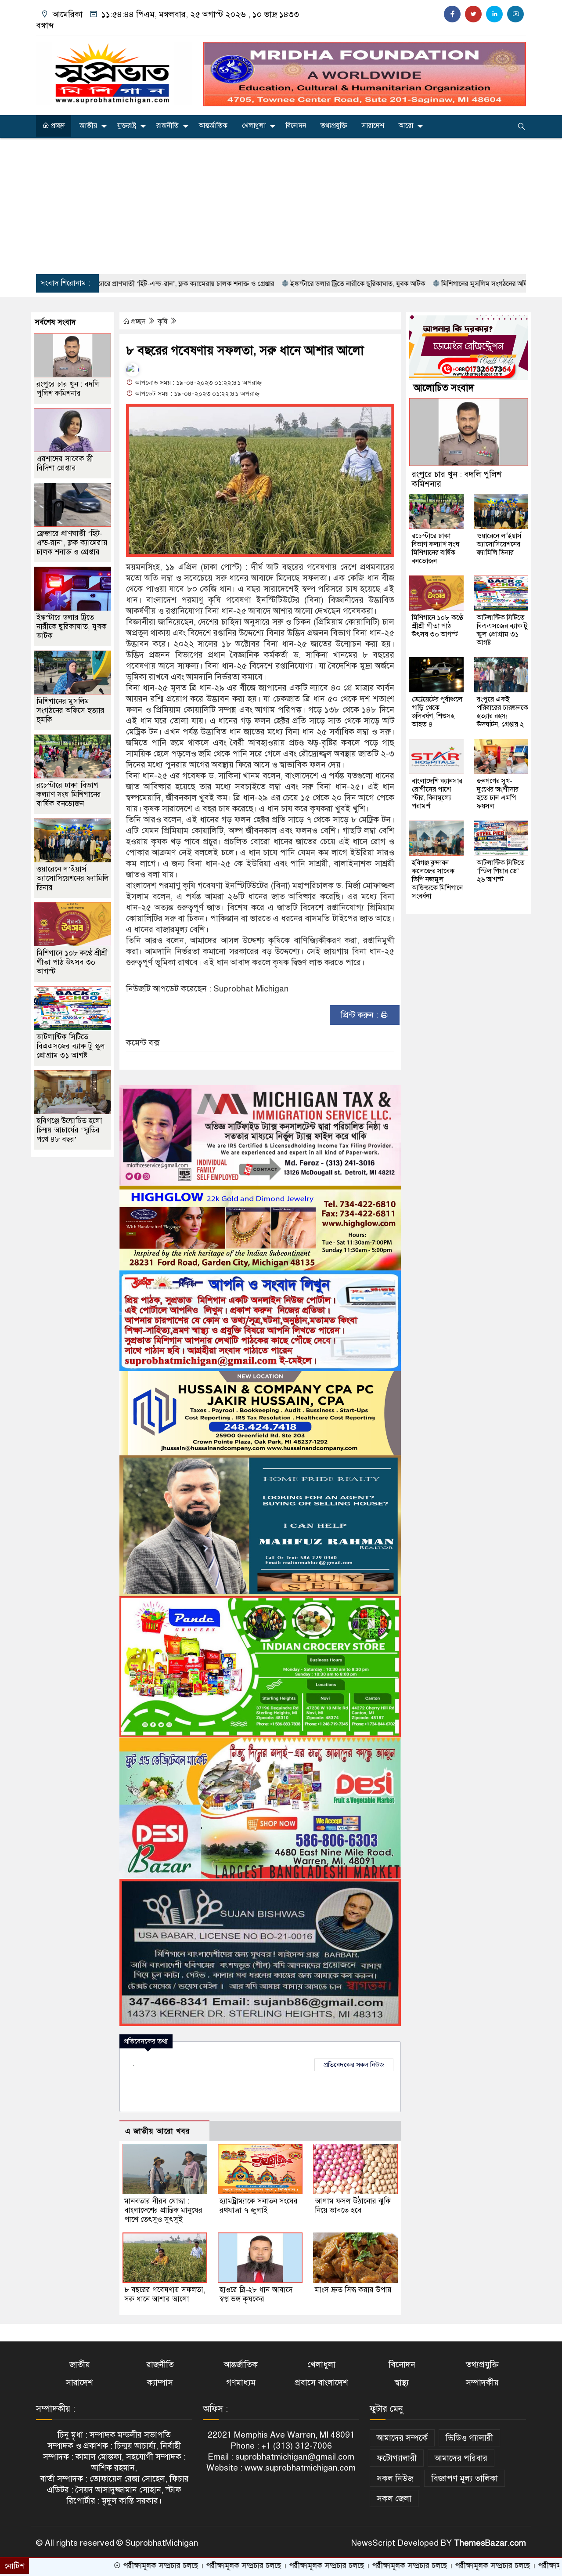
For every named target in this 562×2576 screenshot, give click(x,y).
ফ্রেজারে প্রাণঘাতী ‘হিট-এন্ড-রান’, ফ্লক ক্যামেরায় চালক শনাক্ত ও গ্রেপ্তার (72, 543)
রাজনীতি (168, 126)
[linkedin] (494, 14)
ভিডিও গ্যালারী (469, 2438)
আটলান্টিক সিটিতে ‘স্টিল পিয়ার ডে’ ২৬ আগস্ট (501, 871)
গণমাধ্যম (241, 2382)
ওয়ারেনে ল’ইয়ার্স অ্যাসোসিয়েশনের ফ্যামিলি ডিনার (73, 878)
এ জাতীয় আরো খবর (158, 2131)
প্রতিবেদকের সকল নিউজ (354, 2065)
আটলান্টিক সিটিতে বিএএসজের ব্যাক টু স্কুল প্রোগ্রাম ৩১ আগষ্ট (71, 1046)
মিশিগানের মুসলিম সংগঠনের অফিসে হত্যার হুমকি (412, 284)
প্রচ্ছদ (57, 126)
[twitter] (473, 14)
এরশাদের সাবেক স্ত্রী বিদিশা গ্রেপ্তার (65, 463)
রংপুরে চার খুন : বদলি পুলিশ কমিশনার (68, 389)
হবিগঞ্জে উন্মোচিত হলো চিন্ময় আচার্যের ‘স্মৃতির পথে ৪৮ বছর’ (69, 1130)
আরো (406, 126)
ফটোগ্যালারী (397, 2458)
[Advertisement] (281, 206)
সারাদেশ (373, 126)
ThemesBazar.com (490, 2543)
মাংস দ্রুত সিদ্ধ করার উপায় (353, 2290)
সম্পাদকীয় (482, 2382)
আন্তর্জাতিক (213, 126)
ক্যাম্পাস (160, 2382)
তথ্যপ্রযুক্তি (334, 126)
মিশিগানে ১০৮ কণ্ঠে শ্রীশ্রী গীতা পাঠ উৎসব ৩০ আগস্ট (72, 962)
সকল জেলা (394, 2498)
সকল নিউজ (395, 2478)
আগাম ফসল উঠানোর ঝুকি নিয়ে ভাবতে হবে (353, 2206)
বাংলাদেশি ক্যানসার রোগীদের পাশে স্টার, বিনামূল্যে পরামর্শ (437, 794)
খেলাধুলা (254, 126)
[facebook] (452, 14)
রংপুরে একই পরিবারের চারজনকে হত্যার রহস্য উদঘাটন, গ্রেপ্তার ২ (503, 712)
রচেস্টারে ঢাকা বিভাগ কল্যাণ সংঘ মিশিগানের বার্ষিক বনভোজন (69, 794)
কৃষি (163, 322)
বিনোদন (296, 126)
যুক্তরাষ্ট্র (127, 126)
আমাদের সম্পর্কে (402, 2438)
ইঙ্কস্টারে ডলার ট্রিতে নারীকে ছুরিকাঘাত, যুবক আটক (264, 284)
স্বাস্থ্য (402, 2382)
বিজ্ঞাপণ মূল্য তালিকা (465, 2478)
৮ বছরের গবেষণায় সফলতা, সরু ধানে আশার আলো (165, 2294)
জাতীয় (88, 126)
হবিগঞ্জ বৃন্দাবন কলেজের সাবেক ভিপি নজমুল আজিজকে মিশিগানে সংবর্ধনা (437, 879)
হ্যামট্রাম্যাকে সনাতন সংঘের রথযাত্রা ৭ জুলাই (259, 2206)
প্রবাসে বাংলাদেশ (321, 2382)
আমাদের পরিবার (461, 2458)
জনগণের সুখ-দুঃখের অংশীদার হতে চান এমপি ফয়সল (498, 794)
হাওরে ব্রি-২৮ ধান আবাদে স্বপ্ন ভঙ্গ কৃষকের (256, 2294)
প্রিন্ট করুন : (360, 1015)
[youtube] (515, 14)
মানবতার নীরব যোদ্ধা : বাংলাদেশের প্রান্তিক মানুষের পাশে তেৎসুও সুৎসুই (163, 2210)
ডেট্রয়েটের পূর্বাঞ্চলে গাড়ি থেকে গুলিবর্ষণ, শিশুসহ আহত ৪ (437, 712)
